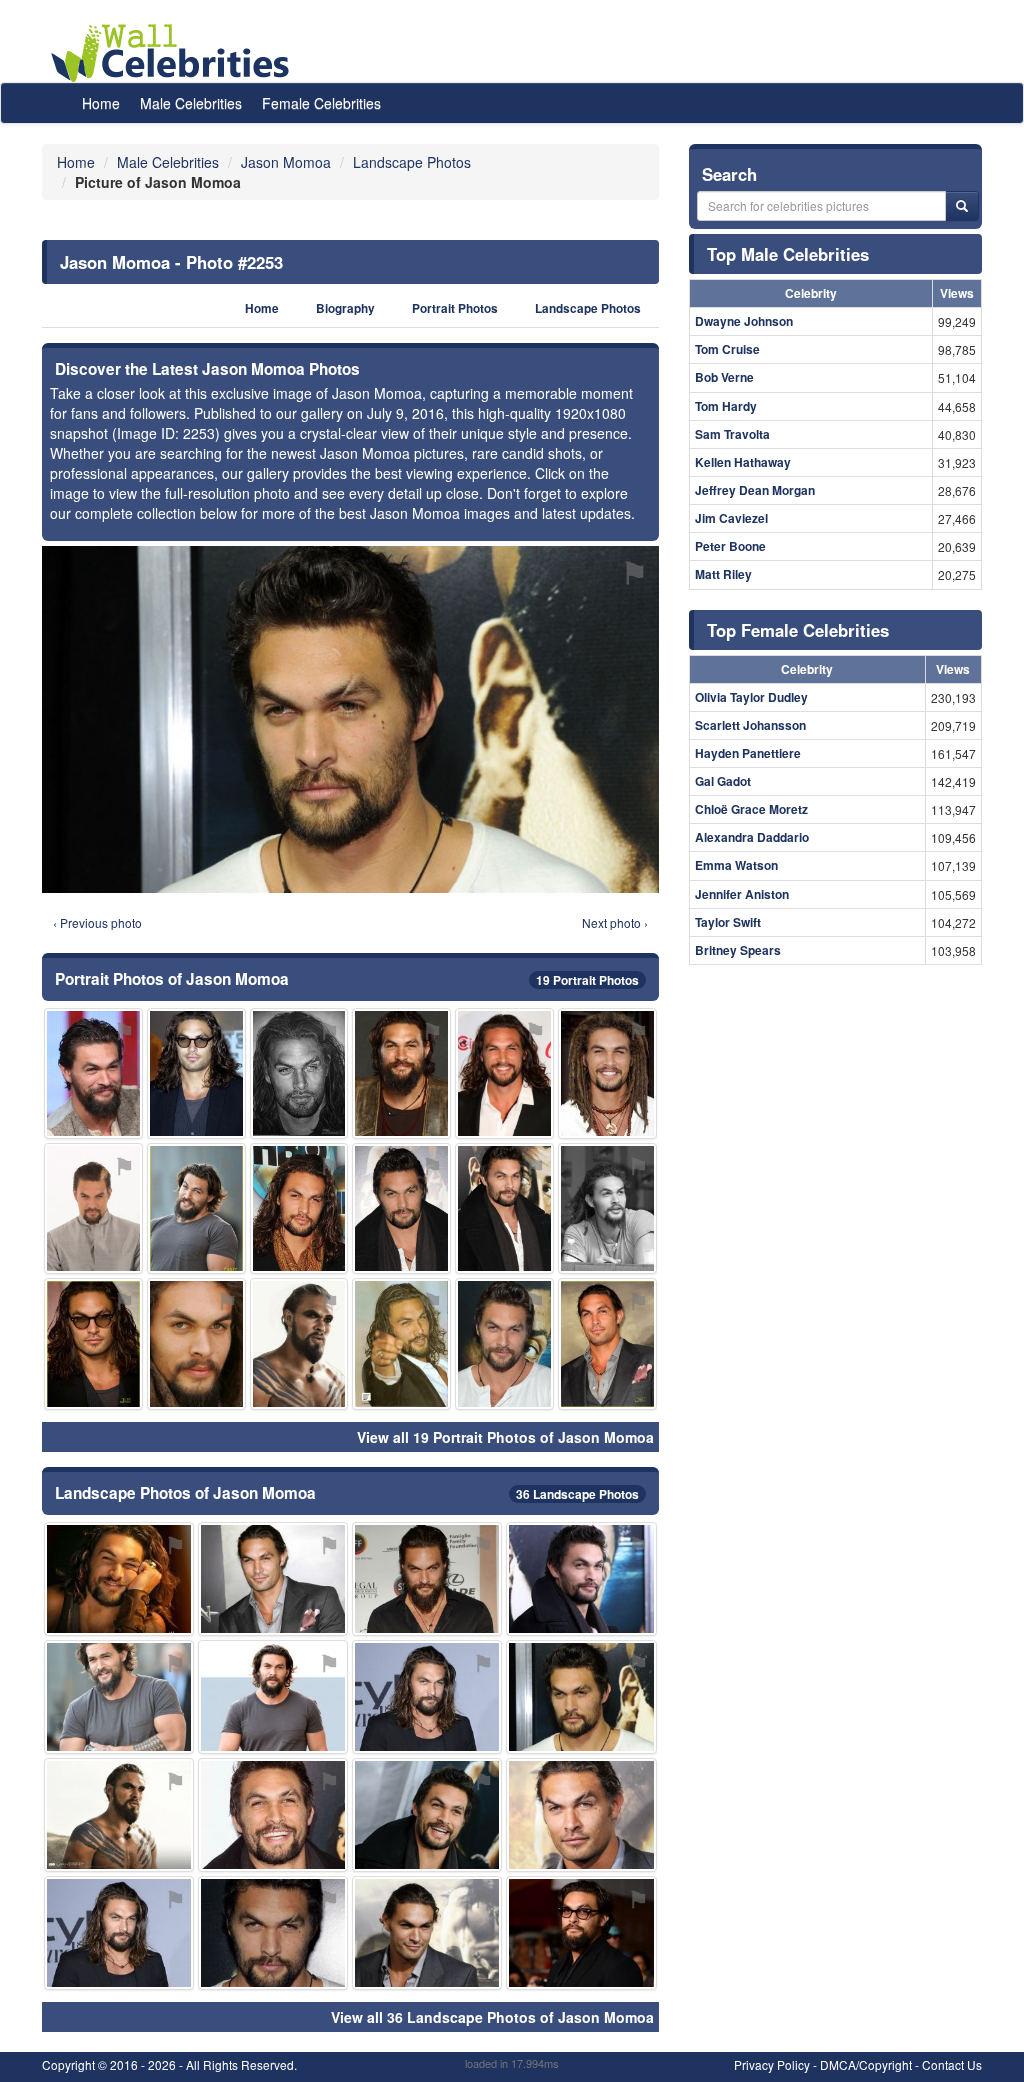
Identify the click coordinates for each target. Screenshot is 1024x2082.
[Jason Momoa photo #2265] (581, 1815)
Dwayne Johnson (744, 321)
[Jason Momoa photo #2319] (196, 1073)
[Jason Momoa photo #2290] (299, 1208)
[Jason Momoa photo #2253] (581, 1697)
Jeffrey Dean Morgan (755, 490)
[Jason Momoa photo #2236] (427, 1579)
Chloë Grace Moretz (751, 809)
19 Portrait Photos (587, 980)
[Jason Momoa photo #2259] (273, 1933)
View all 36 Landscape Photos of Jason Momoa (492, 2017)
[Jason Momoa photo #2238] (273, 1697)
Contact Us (952, 2064)
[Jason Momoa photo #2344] (119, 1815)
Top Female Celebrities (798, 630)
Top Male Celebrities (788, 254)
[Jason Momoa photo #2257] (581, 1579)
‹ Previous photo (97, 922)
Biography (345, 308)
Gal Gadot (723, 781)
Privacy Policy (772, 2064)
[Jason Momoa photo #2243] (119, 1579)
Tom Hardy (726, 406)
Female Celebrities (321, 103)
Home (101, 103)
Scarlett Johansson (750, 725)
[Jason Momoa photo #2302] (93, 1208)
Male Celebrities (191, 103)
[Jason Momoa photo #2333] (299, 1343)
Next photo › (615, 922)
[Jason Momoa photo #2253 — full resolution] (350, 719)
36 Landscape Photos (577, 1494)
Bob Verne (724, 377)
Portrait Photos (455, 308)
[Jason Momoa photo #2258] (119, 1697)
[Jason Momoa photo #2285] (607, 1073)
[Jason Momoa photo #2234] (119, 1933)
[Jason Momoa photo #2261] (427, 1933)
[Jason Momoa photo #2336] (299, 1073)
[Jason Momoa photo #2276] (93, 1073)
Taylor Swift (728, 922)
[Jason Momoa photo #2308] (607, 1208)
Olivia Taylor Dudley (751, 697)
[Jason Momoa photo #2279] (504, 1208)
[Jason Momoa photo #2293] (504, 1073)
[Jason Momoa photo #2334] (93, 1343)
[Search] (962, 206)
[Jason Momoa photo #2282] (196, 1208)
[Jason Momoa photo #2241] (273, 1579)
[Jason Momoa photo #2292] (607, 1343)
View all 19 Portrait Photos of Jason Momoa (505, 1437)
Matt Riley (723, 574)
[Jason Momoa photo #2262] (401, 1343)
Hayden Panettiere (748, 753)
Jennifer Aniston (742, 894)
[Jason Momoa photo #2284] (196, 1343)
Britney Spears (738, 950)
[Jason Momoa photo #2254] (581, 1933)
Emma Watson (736, 865)
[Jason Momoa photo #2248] (427, 1815)
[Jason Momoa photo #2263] (504, 1343)
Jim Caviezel (731, 518)
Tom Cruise (727, 349)
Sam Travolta (732, 434)
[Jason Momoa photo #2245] (273, 1815)
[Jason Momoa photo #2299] (401, 1208)
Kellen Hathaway (743, 462)
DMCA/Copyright (866, 2064)
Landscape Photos (588, 308)
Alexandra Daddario (752, 837)
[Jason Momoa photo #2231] (401, 1073)
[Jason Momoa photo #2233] (427, 1697)
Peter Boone (730, 546)
